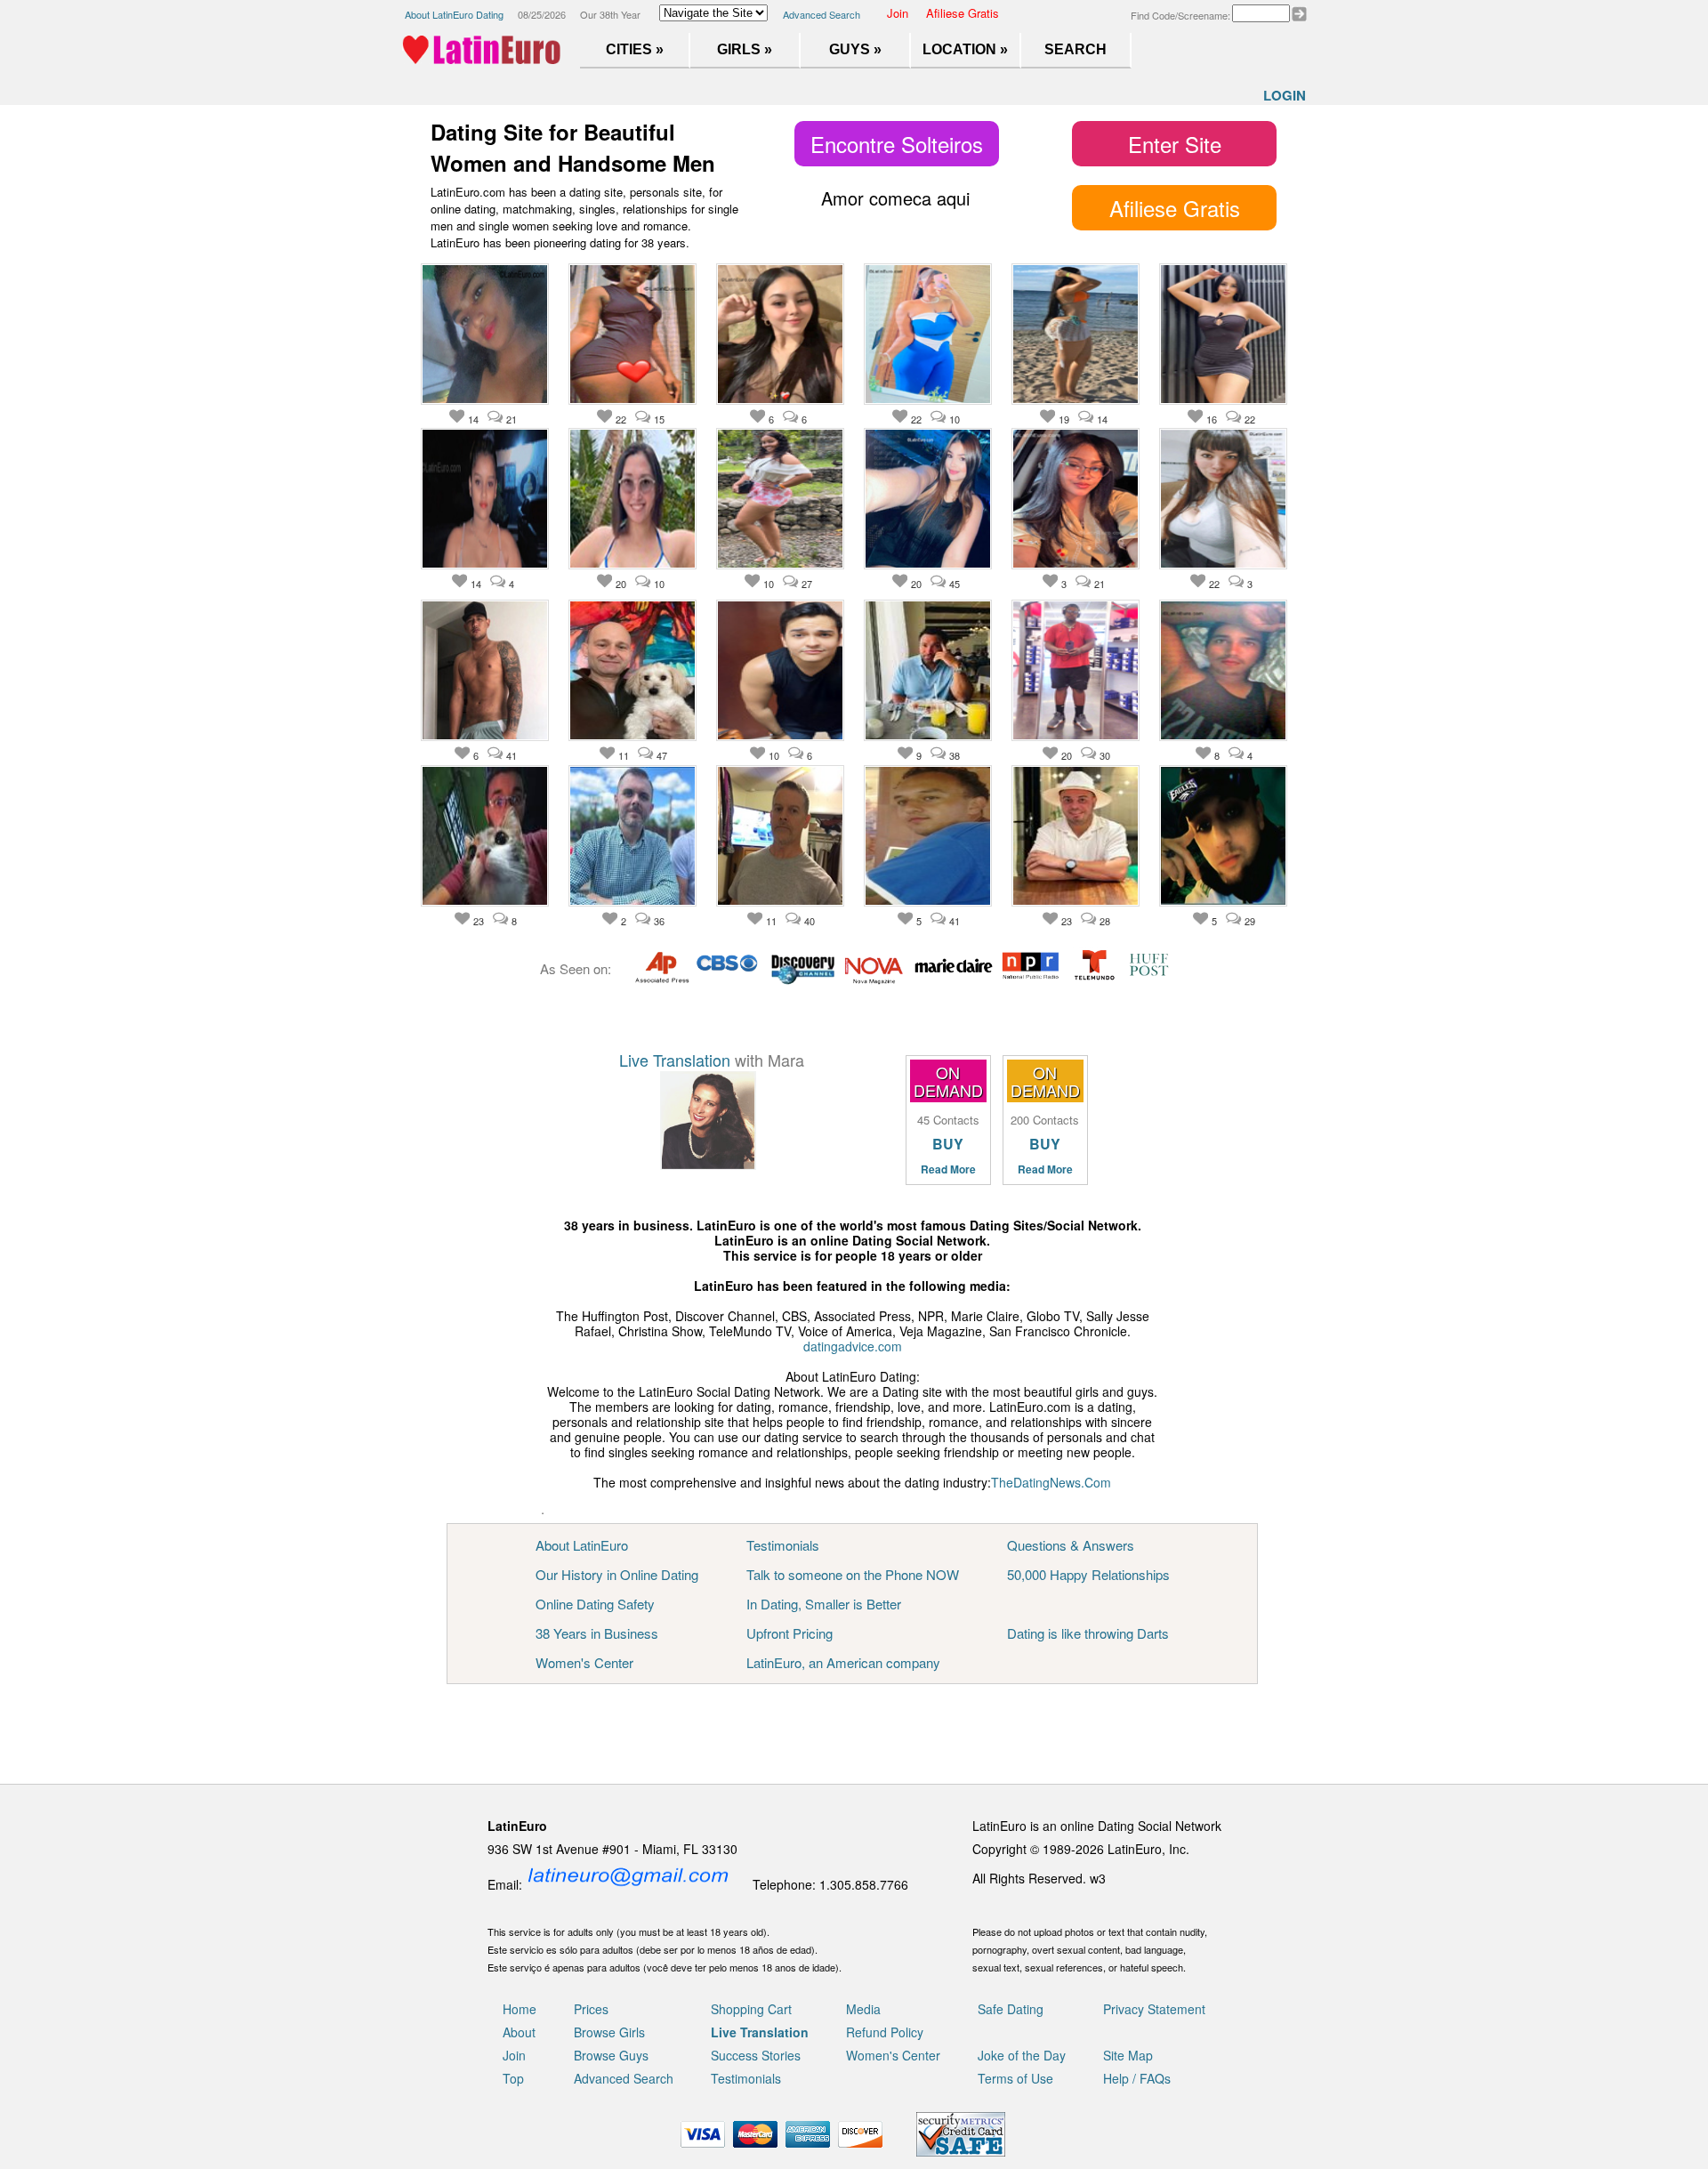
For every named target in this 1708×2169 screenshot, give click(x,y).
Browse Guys (611, 2055)
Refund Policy (885, 2032)
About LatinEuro (582, 1545)
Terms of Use (1015, 2078)
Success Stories (756, 2055)
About (519, 2032)
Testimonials (783, 1545)
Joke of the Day (1022, 2055)
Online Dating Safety (595, 1604)
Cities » (635, 49)
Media (863, 2009)
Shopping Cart (751, 2009)
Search (1076, 49)
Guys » (855, 49)
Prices (591, 2009)
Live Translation (675, 1060)
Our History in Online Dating (617, 1574)
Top (513, 2078)
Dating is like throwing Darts (1088, 1633)
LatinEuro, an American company (843, 1662)
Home (520, 2009)
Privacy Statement (1154, 2009)
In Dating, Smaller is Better (824, 1604)
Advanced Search (822, 14)
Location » (965, 49)
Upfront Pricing (790, 1633)
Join (898, 13)
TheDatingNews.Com (1051, 1482)
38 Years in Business (597, 1633)
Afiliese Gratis (963, 13)
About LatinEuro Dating (454, 14)
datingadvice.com (853, 1346)
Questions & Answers (1071, 1545)
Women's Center (584, 1662)
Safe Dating (1011, 2009)
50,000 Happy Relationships (1088, 1574)
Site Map (1128, 2055)
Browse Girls (609, 2032)
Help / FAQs (1137, 2078)
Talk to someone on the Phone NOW (853, 1574)
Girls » (745, 49)
